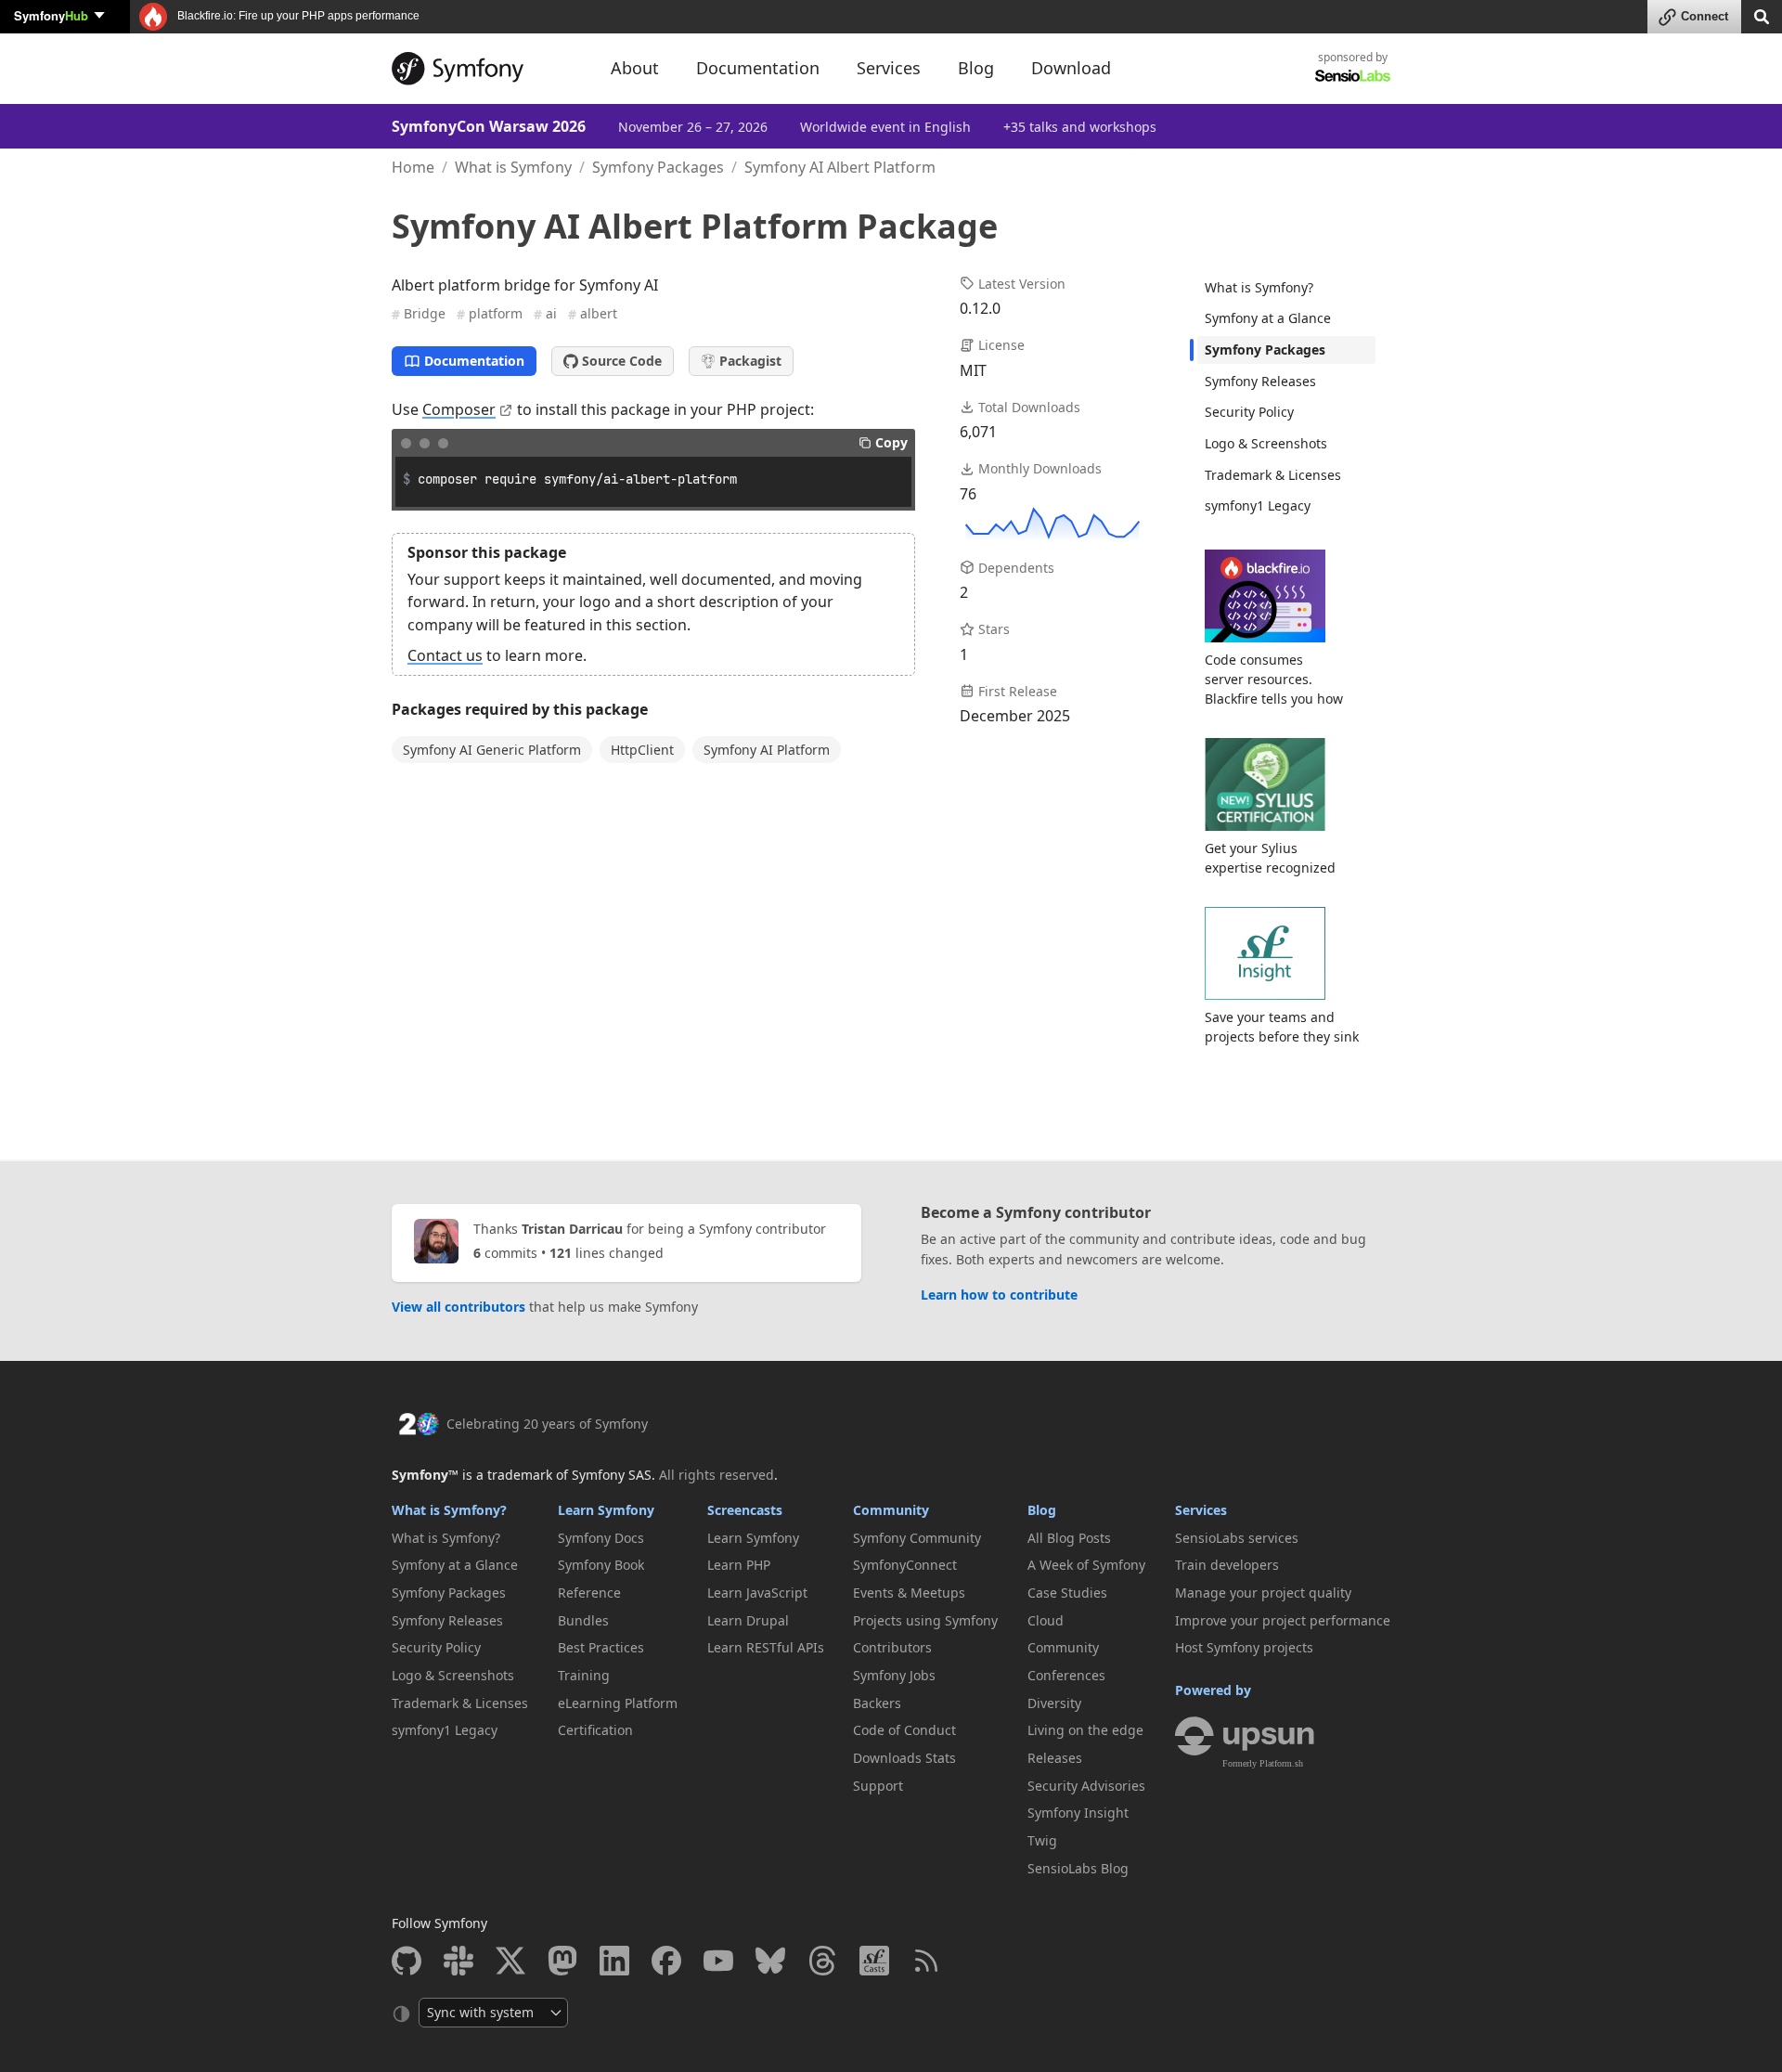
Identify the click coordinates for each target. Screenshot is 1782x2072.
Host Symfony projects (1244, 1647)
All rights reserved (717, 1475)
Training (584, 1675)
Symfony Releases (1260, 381)
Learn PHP (739, 1565)
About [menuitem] (635, 68)
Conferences (1066, 1675)
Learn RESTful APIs (766, 1647)
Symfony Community (917, 1538)
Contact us (445, 655)
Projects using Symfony (925, 1620)
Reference (589, 1593)
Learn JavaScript (757, 1593)
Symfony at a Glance (1268, 318)
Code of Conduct (904, 1730)
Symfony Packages (658, 167)
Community (891, 1510)
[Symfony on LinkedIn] (614, 1961)
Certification (595, 1730)
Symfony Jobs (894, 1675)
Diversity (1054, 1703)
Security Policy (1249, 412)
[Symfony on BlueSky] (770, 1961)
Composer (459, 409)
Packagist (750, 361)
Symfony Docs (601, 1538)
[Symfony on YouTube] (718, 1961)
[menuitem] (1286, 288)
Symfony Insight (1078, 1813)
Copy (891, 442)
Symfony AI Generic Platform (492, 750)
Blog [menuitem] (976, 68)
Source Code (622, 361)
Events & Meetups (909, 1593)
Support (878, 1786)
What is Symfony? (1259, 287)
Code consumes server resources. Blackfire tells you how (1274, 679)
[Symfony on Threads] (822, 1961)
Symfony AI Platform (767, 750)
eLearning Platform (618, 1703)
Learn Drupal (748, 1620)
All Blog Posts (1069, 1538)
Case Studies (1067, 1593)
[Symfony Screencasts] (874, 1961)
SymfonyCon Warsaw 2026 (489, 126)
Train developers (1227, 1565)
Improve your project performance (1283, 1620)
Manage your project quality (1263, 1593)
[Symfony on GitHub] (407, 1961)
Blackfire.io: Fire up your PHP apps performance (297, 16)
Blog (1042, 1510)
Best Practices (601, 1647)
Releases (1055, 1758)
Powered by (1213, 1690)
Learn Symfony (606, 1510)
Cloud (1046, 1620)
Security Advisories (1086, 1786)
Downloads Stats (904, 1758)
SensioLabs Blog (1078, 1868)
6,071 (978, 432)
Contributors (892, 1647)
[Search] (1762, 15)
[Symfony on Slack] (458, 1961)
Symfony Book (601, 1565)
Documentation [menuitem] (758, 68)
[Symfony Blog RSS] (926, 1961)
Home (413, 167)
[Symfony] (484, 69)
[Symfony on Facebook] (666, 1961)
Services (1201, 1510)
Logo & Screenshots (1266, 443)
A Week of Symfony (1086, 1565)
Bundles (583, 1620)
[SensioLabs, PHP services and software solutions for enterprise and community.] (1353, 75)
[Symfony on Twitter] (510, 1961)
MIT (973, 370)
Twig (1042, 1840)
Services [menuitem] (889, 68)
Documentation (474, 361)
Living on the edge (1085, 1730)
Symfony (51, 15)
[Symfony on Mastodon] (562, 1961)
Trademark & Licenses (1273, 475)
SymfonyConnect (905, 1565)
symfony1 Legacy (1258, 505)
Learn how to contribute (999, 1295)
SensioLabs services (1237, 1538)
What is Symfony (513, 167)
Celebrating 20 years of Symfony (547, 1424)
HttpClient (642, 750)
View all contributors (458, 1307)
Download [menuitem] (1071, 68)
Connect (1705, 16)
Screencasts (745, 1510)
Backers (877, 1703)
